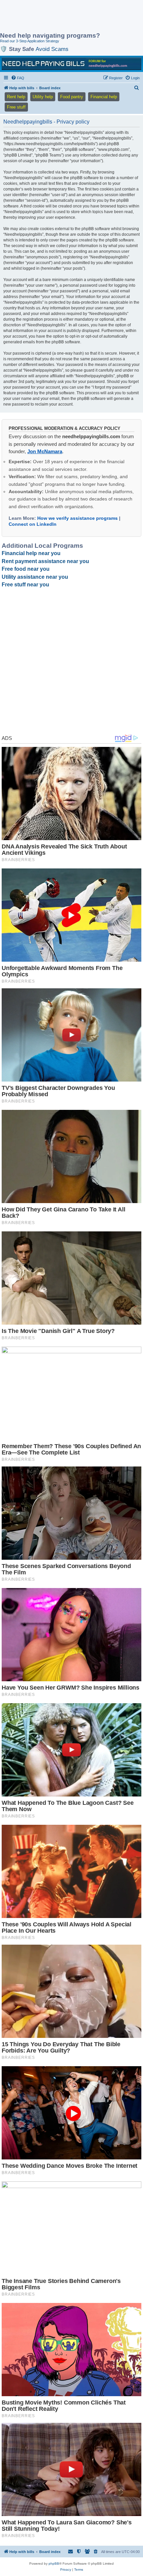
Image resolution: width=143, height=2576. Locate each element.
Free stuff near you (25, 585)
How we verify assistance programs (77, 518)
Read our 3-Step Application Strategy (30, 41)
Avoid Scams (52, 49)
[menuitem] (18, 78)
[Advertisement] (53, 17)
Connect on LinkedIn (33, 524)
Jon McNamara (45, 451)
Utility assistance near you (35, 577)
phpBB (54, 2564)
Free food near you (26, 569)
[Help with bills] (71, 64)
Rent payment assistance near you (45, 561)
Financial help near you (31, 553)
